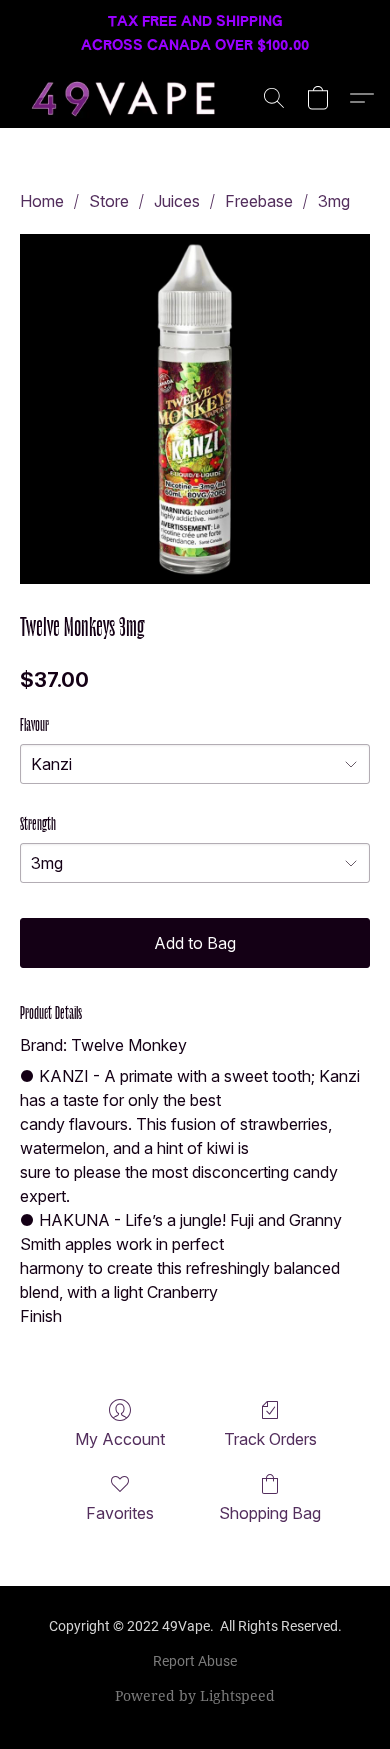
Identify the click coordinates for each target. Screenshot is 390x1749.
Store (109, 201)
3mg (334, 201)
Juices (177, 201)
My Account (120, 1439)
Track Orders (270, 1439)
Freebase (259, 201)
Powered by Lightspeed (195, 1695)
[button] (131, 98)
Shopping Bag (270, 1513)
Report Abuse (195, 1661)
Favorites (120, 1513)
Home (42, 201)
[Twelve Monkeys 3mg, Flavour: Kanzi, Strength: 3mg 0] (195, 409)
